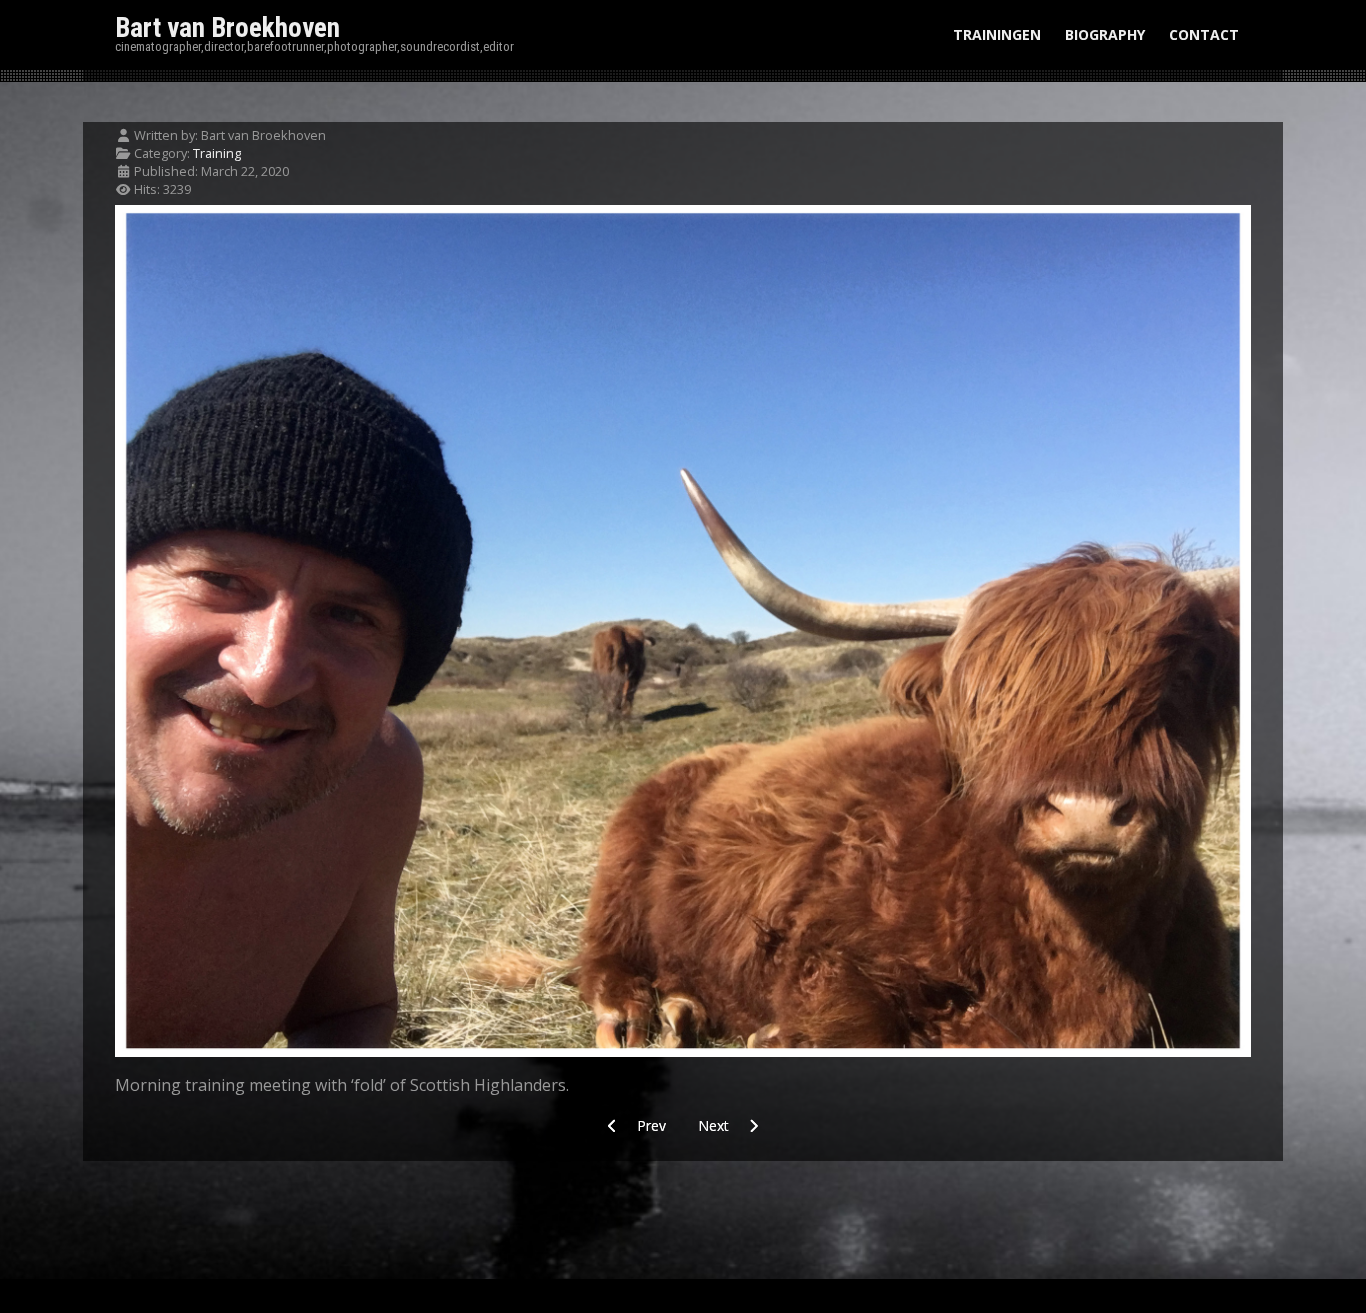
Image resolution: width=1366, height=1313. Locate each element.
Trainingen (997, 34)
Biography (1105, 34)
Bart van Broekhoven (227, 28)
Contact (1204, 34)
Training (217, 153)
